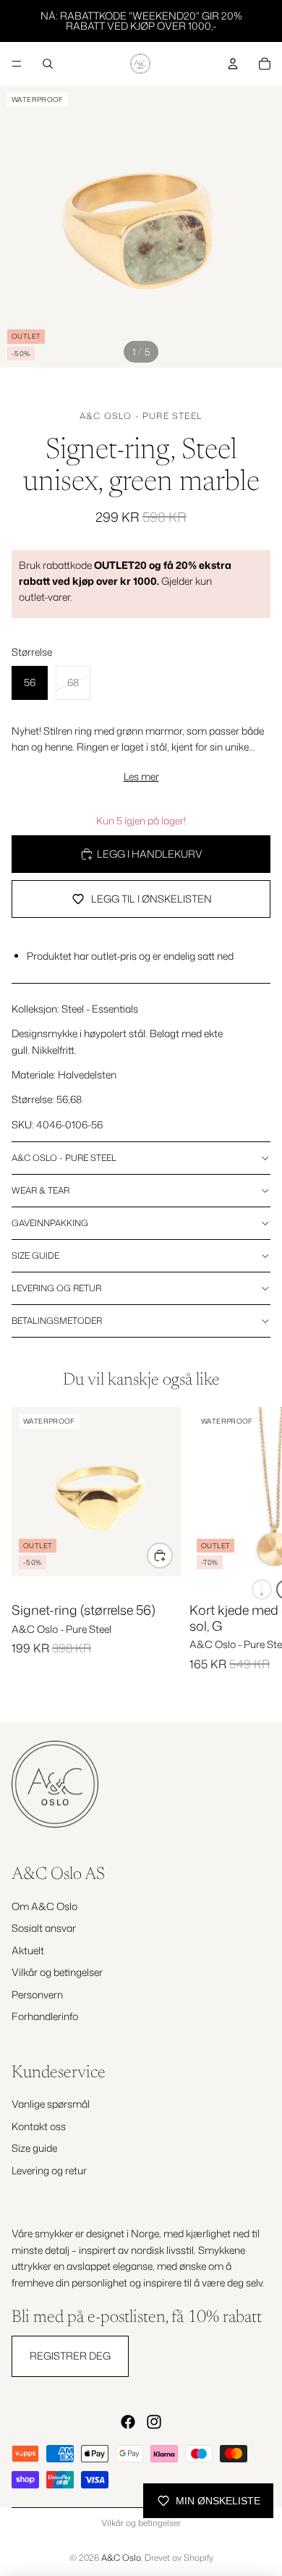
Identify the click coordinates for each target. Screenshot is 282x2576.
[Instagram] (154, 2422)
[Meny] (17, 64)
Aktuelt (28, 1950)
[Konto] (233, 64)
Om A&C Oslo (44, 1906)
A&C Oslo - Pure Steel (141, 416)
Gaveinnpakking (50, 1223)
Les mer (141, 776)
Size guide (35, 1255)
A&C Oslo (121, 2558)
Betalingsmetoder (57, 1321)
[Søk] (48, 64)
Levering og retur (56, 1288)
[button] (262, 1589)
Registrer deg (70, 2356)
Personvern (37, 1994)
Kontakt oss (39, 2126)
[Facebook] (128, 2422)
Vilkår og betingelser (57, 1972)
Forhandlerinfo (45, 2016)
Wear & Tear (40, 1190)
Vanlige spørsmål (51, 2104)
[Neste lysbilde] (255, 1553)
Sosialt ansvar (44, 1928)
